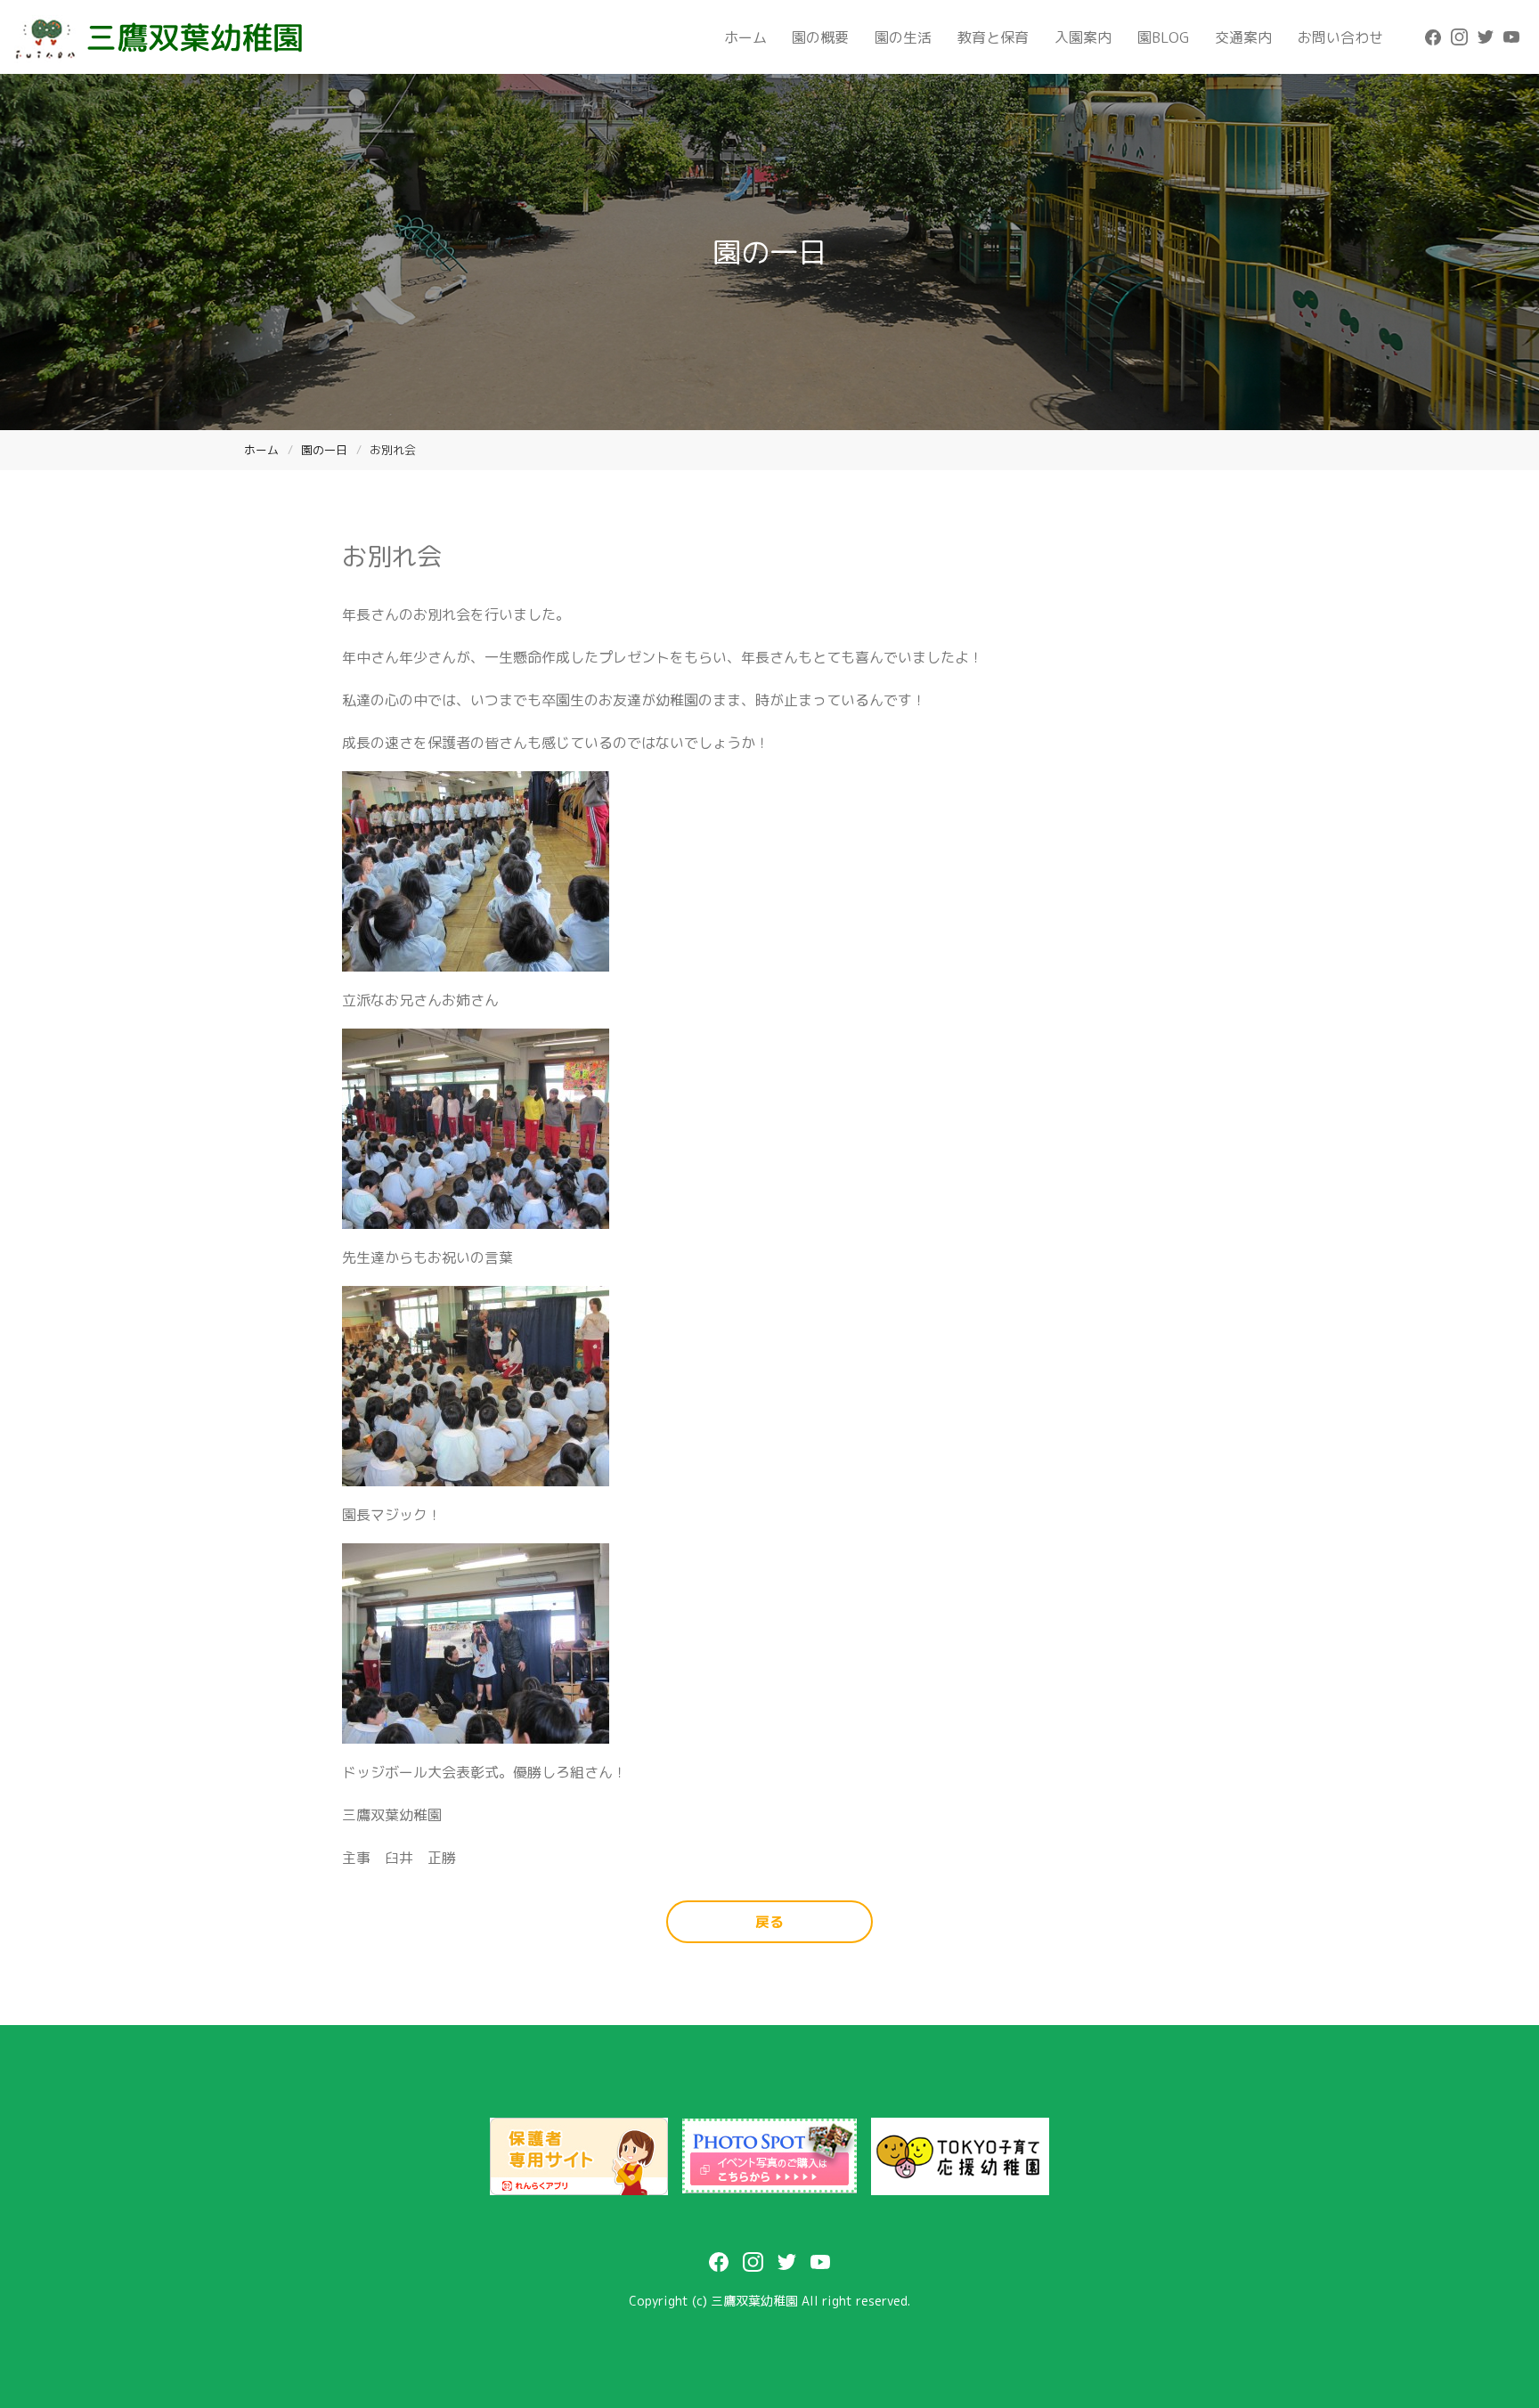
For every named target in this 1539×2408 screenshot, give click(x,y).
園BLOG (1163, 37)
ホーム (745, 37)
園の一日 (324, 450)
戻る (769, 1922)
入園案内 (1083, 37)
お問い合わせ (1340, 37)
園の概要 (820, 37)
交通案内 (1243, 37)
